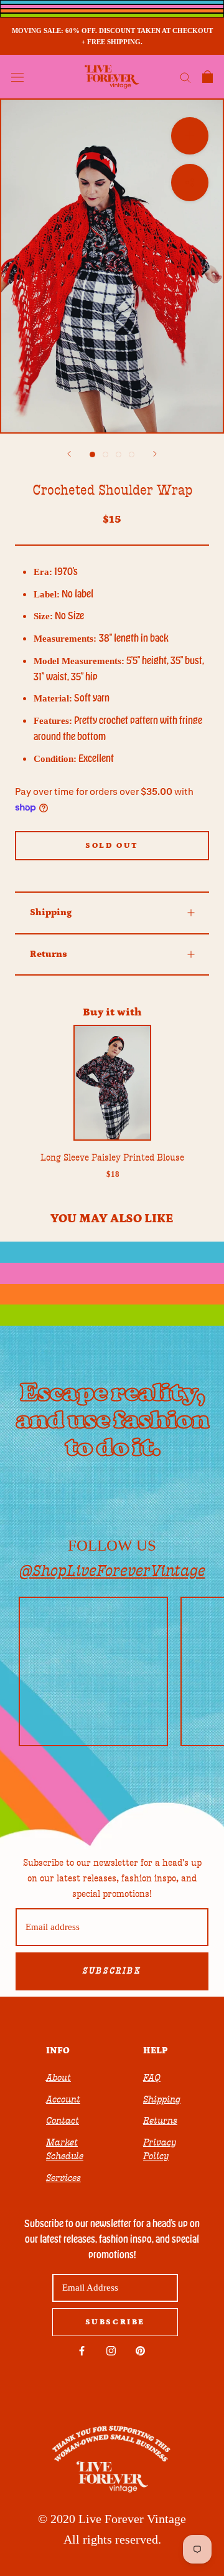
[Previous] (69, 454)
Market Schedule (65, 2150)
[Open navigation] (17, 77)
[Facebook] (82, 2351)
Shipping (51, 912)
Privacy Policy (160, 2150)
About (58, 2078)
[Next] (155, 454)
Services (63, 2178)
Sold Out (112, 846)
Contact (63, 2121)
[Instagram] (111, 2351)
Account (63, 2099)
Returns (49, 954)
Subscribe (112, 1971)
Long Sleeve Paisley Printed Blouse (112, 1157)
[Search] (185, 77)
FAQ (152, 2078)
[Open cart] (208, 77)
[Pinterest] (140, 2351)
